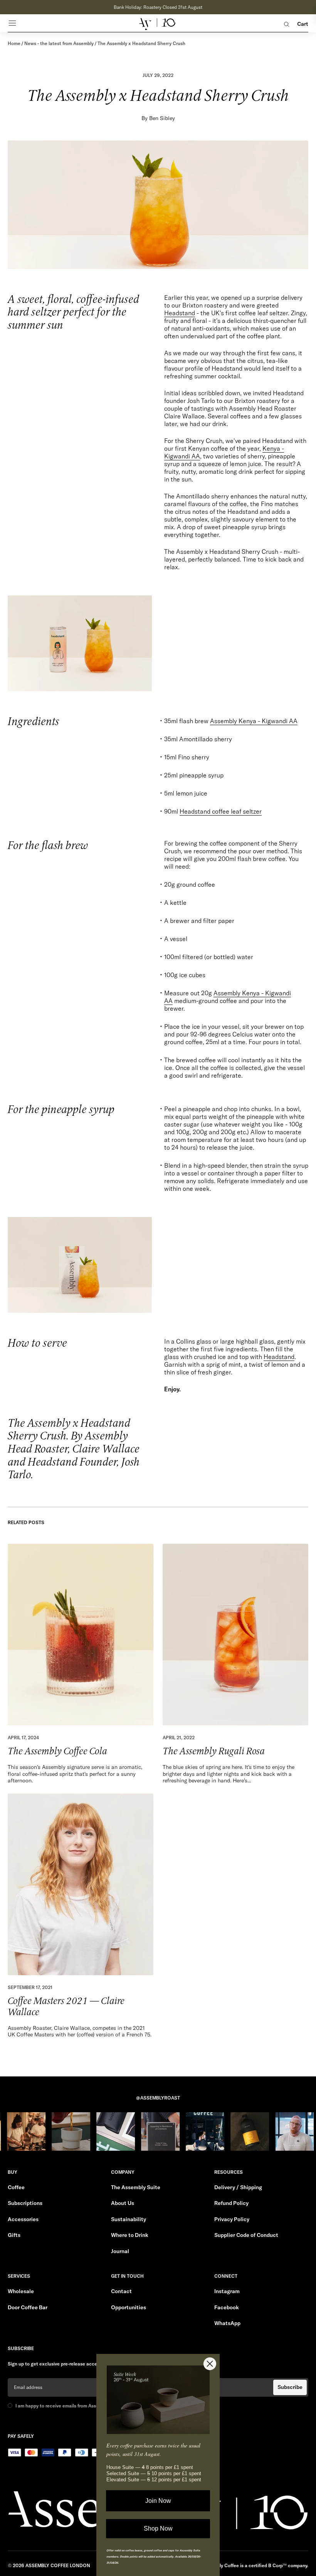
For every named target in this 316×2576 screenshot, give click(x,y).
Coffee (16, 2187)
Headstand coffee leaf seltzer (221, 811)
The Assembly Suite (136, 2187)
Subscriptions (25, 2203)
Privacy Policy (232, 2219)
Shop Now (158, 2528)
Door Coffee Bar (28, 2307)
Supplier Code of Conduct (246, 2235)
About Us (123, 2203)
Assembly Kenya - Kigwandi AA (254, 721)
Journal (120, 2251)
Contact (121, 2291)
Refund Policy (231, 2203)
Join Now (158, 2501)
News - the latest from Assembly (59, 43)
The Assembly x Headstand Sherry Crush (141, 43)
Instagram (227, 2291)
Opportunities (129, 2307)
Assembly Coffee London (58, 2565)
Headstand (180, 313)
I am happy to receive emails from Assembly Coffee (70, 2406)
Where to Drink (130, 2235)
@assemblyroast (158, 2098)
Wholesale (21, 2291)
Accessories (23, 2219)
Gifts (14, 2235)
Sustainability (129, 2219)
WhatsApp (227, 2323)
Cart (303, 24)
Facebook (227, 2307)
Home (14, 43)
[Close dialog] (210, 2364)
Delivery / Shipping (238, 2187)
